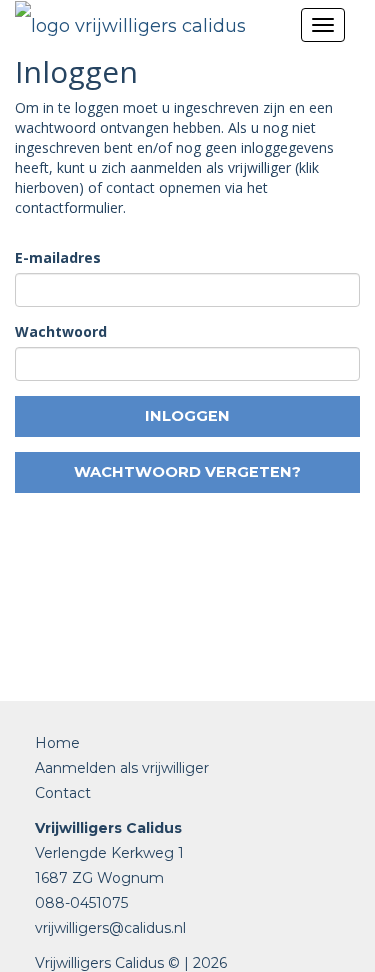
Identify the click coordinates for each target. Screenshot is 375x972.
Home (57, 743)
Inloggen (187, 416)
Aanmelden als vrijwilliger (122, 768)
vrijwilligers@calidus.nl (110, 928)
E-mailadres (58, 257)
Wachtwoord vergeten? (187, 472)
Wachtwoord (61, 331)
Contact (63, 793)
